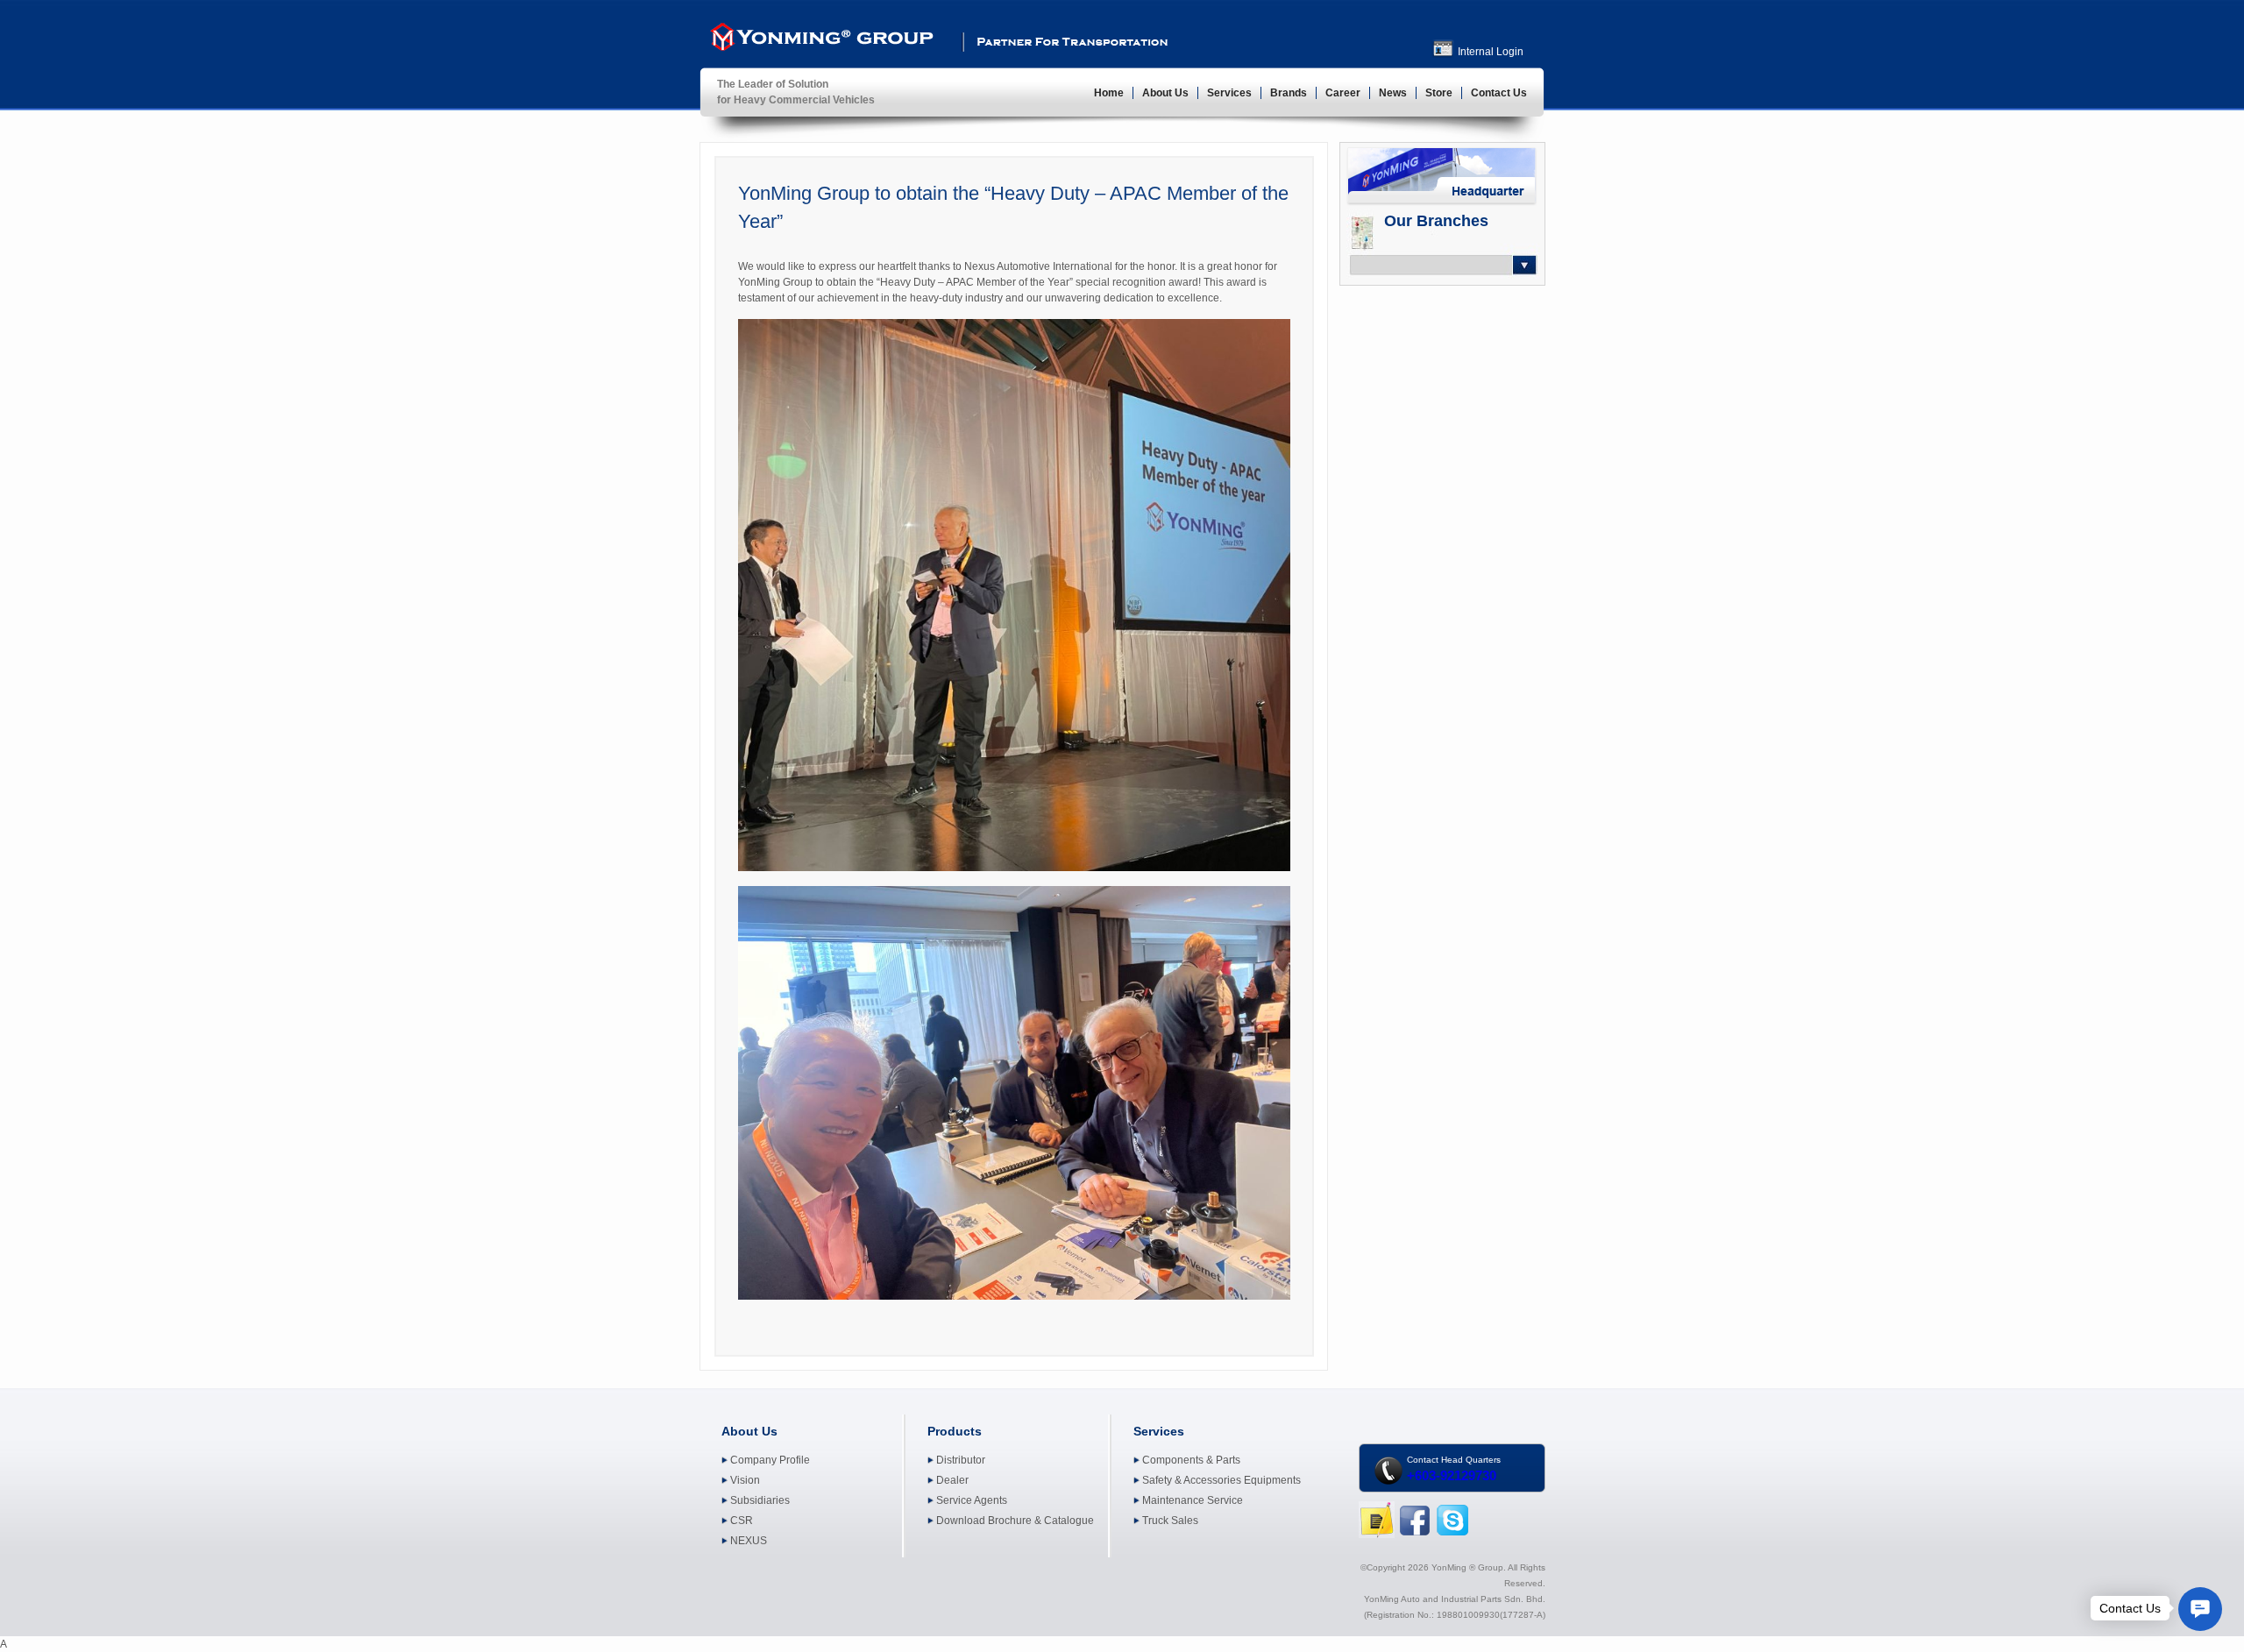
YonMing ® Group (820, 40)
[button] (2200, 1609)
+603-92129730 (1452, 1475)
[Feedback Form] (1377, 1535)
